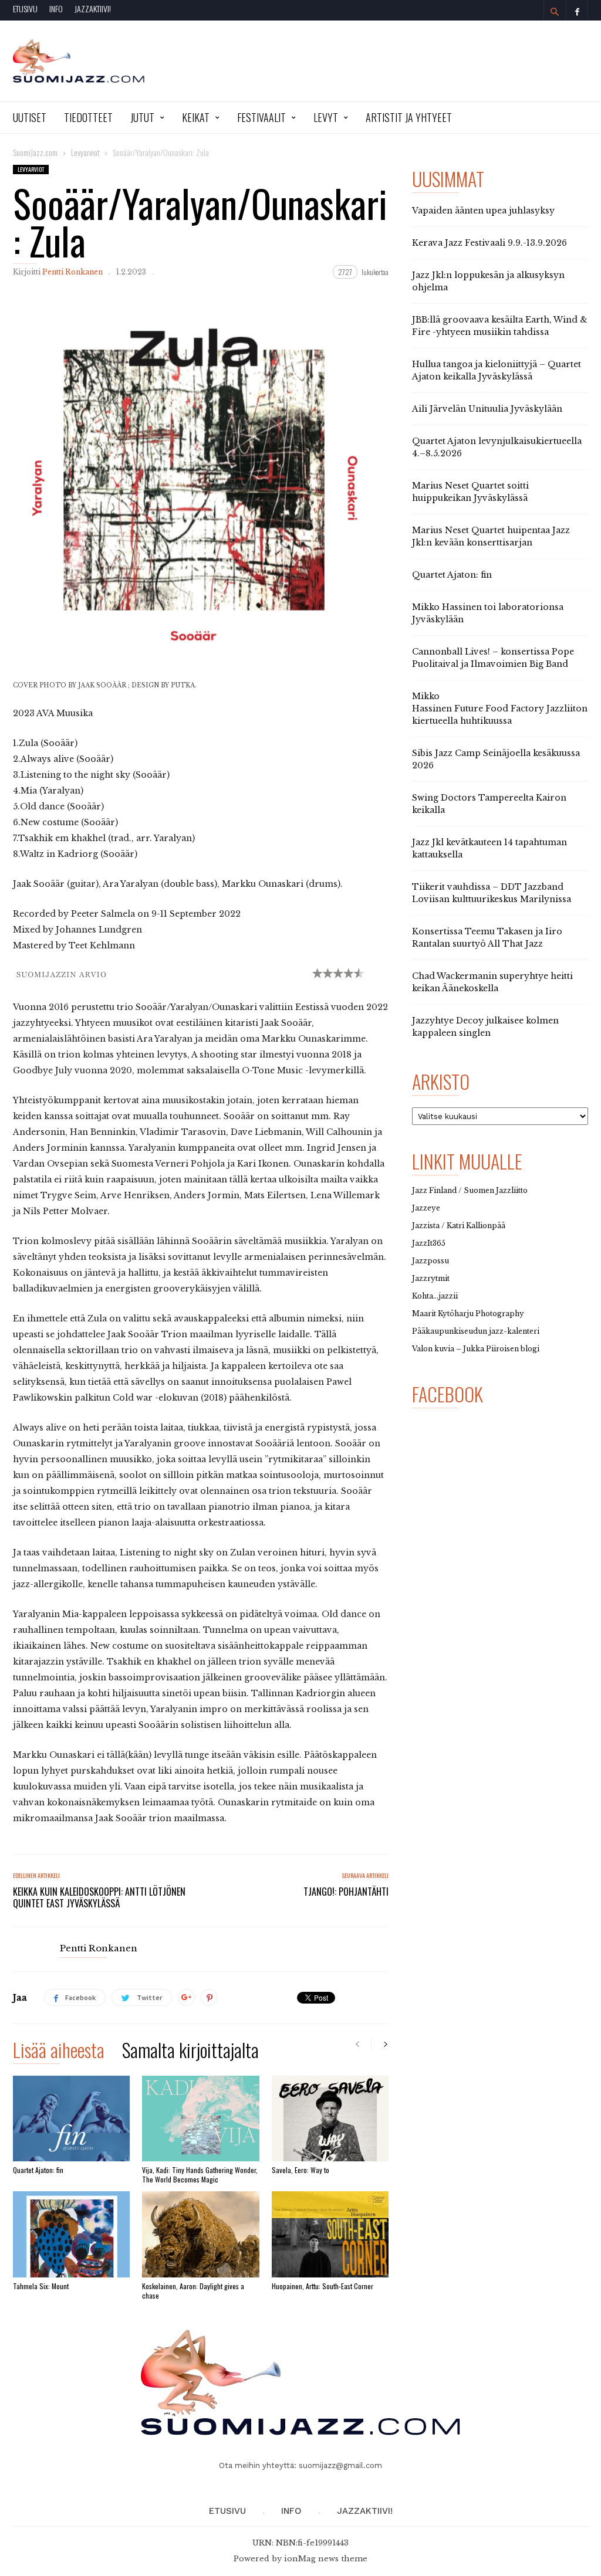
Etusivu (25, 9)
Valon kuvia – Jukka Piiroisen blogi (476, 1349)
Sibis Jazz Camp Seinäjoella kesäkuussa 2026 (496, 759)
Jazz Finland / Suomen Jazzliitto (470, 1190)
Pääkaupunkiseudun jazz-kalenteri (476, 1331)
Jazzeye (426, 1208)
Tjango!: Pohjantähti (346, 1892)
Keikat (196, 117)
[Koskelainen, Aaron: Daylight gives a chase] (200, 2234)
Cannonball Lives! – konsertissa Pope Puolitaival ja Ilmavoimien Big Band (493, 658)
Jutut (142, 117)
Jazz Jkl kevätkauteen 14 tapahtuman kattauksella (489, 848)
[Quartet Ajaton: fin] (71, 2119)
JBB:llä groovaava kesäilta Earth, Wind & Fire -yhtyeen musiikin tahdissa (500, 326)
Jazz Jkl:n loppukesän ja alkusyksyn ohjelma (488, 281)
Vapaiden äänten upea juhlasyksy (483, 211)
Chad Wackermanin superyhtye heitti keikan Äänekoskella (492, 982)
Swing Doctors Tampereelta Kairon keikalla (489, 804)
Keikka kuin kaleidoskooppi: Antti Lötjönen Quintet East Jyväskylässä (99, 1897)
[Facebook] (577, 10)
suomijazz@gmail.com (340, 2465)
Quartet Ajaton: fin (38, 2170)
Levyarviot (31, 169)
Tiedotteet (88, 117)
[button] (555, 12)
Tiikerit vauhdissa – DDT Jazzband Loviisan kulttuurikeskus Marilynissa (492, 893)
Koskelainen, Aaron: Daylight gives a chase (193, 2291)
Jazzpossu (431, 1261)
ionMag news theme (326, 2559)
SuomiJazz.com (35, 152)
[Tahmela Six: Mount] (71, 2234)
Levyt (326, 117)
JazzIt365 (429, 1243)
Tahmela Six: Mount (41, 2286)
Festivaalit (261, 117)
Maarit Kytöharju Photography (468, 1314)
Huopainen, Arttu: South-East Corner (323, 2286)
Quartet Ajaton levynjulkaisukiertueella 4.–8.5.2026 (497, 447)
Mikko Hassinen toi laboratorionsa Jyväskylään (488, 613)
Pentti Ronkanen (72, 272)
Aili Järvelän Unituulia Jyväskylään (487, 409)
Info (56, 9)
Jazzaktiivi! (93, 9)
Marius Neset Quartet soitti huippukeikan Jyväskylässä (470, 492)
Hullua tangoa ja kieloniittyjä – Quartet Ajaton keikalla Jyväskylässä (497, 370)
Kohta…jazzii (435, 1296)
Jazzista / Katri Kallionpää (459, 1226)
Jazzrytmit (431, 1278)
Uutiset (30, 117)
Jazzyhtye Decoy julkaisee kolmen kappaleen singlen (485, 1027)
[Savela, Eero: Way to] (330, 2119)
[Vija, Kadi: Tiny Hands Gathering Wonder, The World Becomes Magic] (200, 2119)
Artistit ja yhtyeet (409, 117)
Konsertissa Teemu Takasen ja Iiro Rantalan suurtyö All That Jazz (487, 938)
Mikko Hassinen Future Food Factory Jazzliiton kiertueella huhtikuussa (500, 709)
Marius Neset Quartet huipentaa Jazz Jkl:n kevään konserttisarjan (491, 536)
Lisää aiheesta (59, 2052)
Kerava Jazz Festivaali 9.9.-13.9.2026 (489, 243)
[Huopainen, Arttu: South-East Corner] (330, 2234)
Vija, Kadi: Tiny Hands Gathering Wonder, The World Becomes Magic (200, 2175)
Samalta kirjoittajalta (190, 2052)
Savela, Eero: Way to (300, 2170)
